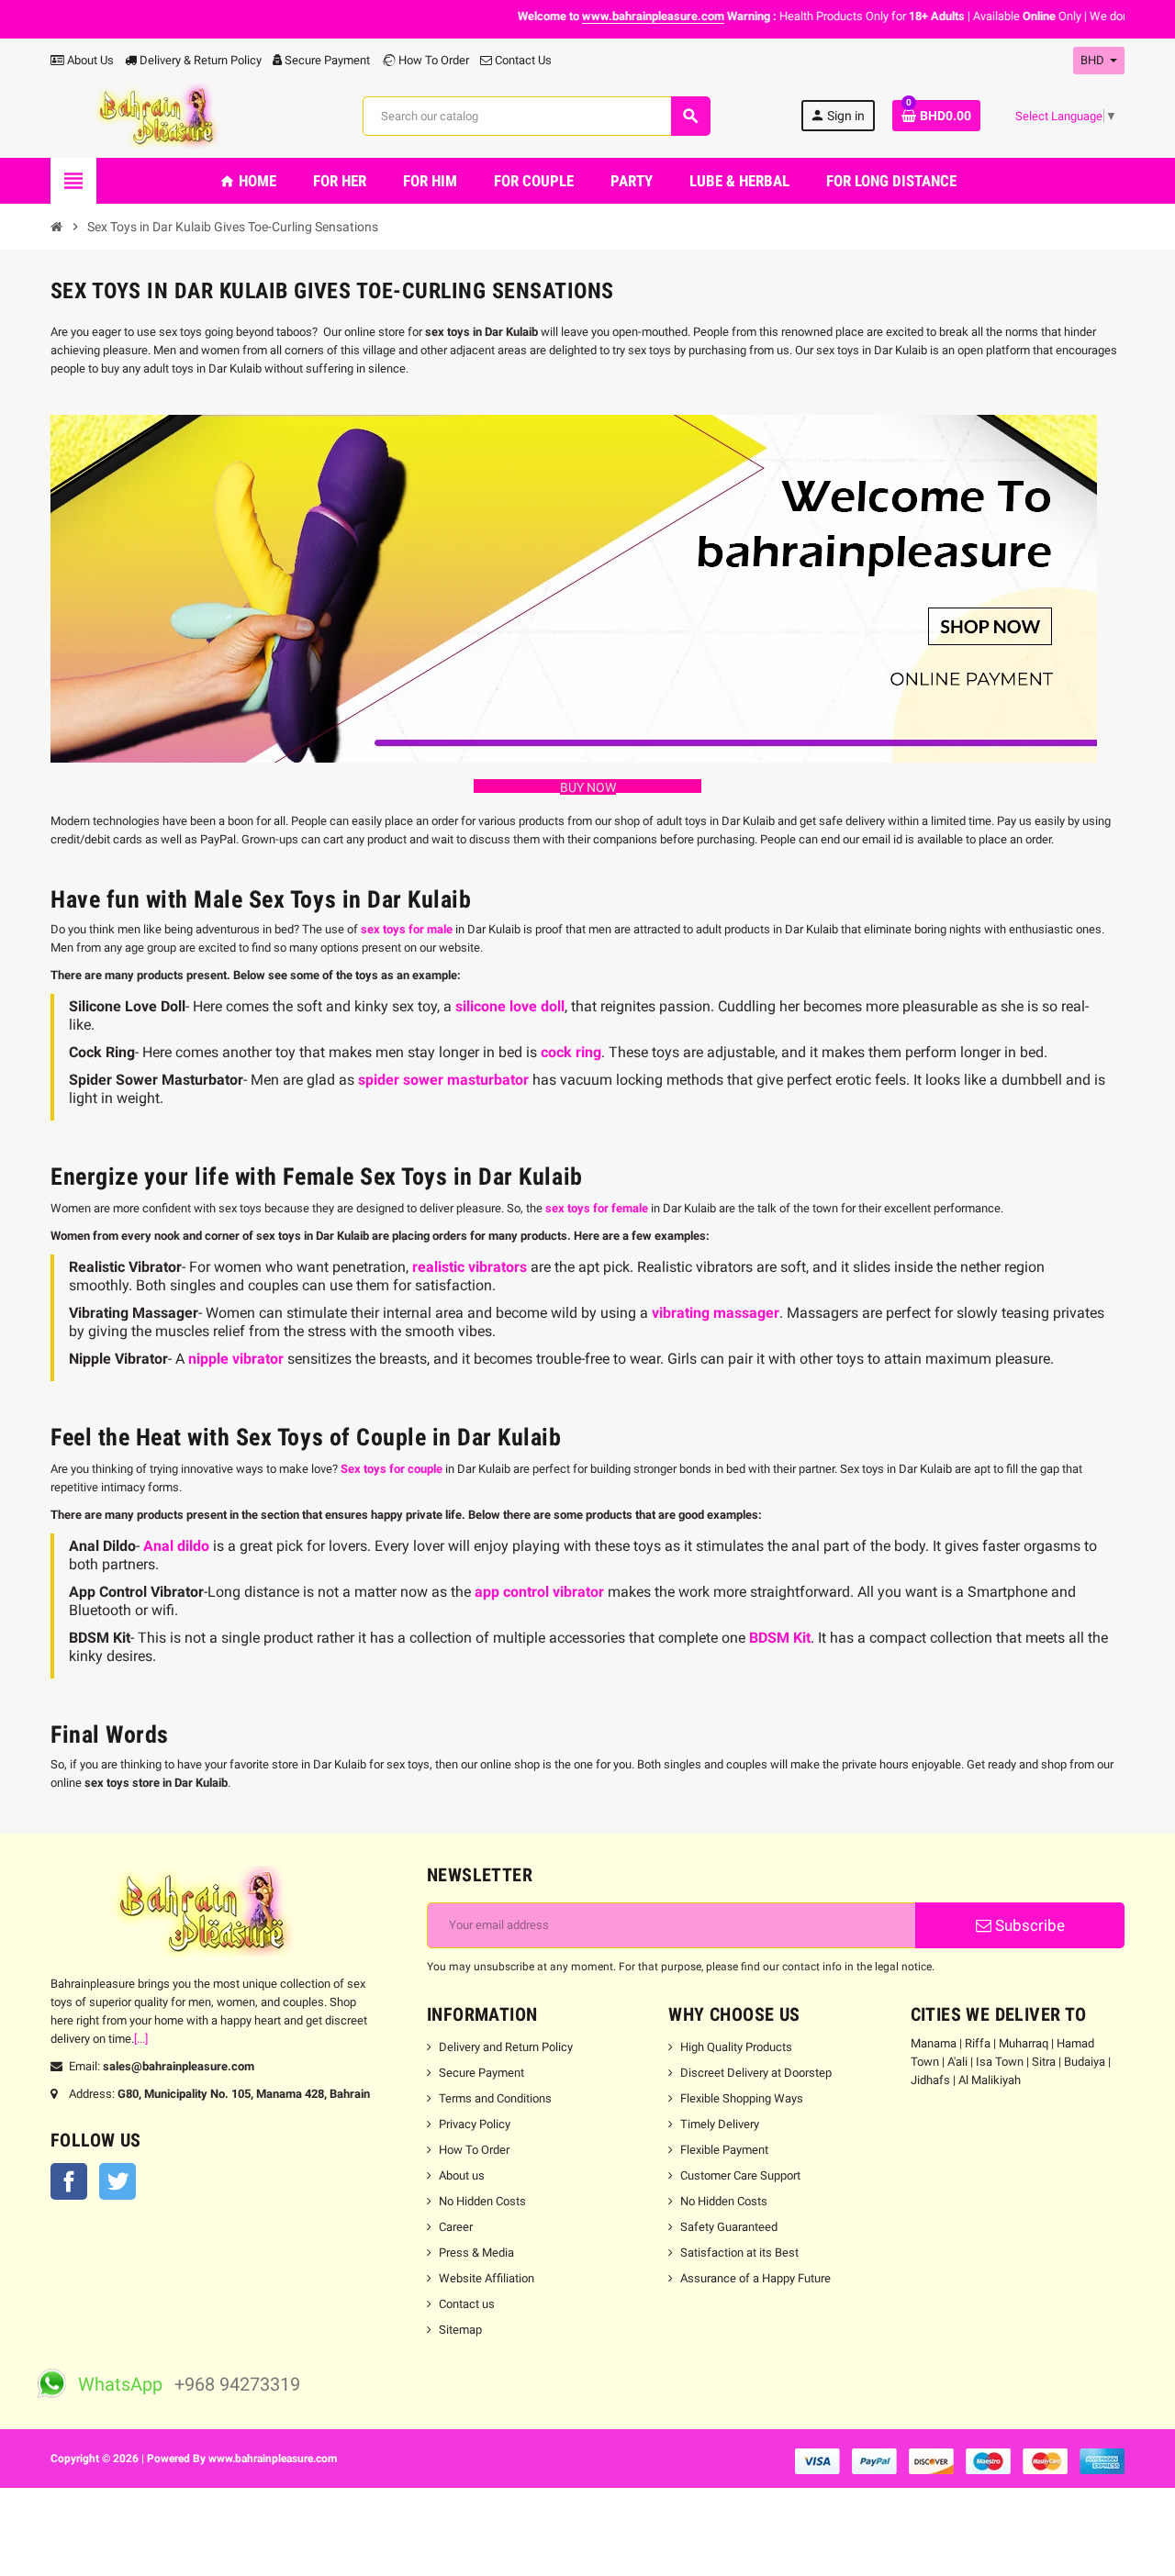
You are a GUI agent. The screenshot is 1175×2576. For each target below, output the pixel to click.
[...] (141, 2039)
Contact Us (522, 60)
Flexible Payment (724, 2150)
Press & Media (476, 2253)
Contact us (467, 2304)
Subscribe (1028, 1925)
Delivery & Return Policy (199, 60)
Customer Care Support (740, 2175)
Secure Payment (327, 60)
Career (456, 2227)
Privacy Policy (475, 2124)
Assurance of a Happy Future (755, 2278)
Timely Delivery (720, 2124)
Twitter (117, 2181)
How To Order (432, 60)
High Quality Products (736, 2047)
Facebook (69, 2181)
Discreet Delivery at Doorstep (756, 2073)
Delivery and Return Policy (506, 2047)
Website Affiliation (487, 2278)
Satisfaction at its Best (739, 2253)
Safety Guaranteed (729, 2227)
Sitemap (460, 2330)
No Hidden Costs (482, 2201)
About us (462, 2175)
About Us (89, 60)
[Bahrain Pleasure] (161, 115)
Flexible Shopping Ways (742, 2098)
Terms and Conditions (495, 2098)
